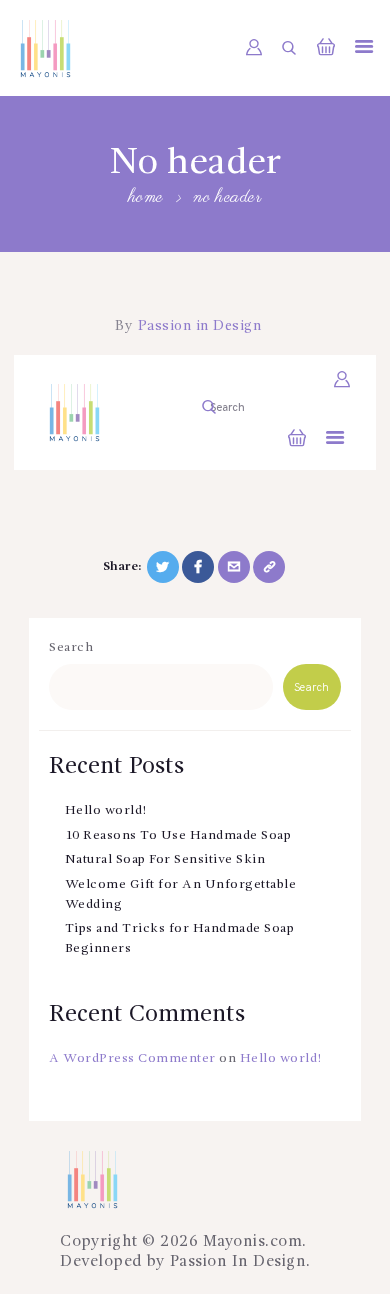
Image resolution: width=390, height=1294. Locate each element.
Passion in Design (197, 326)
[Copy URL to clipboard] (269, 567)
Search (71, 647)
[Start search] (289, 48)
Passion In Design (238, 1262)
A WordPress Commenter (132, 1058)
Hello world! (106, 810)
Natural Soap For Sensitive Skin (165, 859)
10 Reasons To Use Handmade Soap (178, 835)
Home (146, 198)
